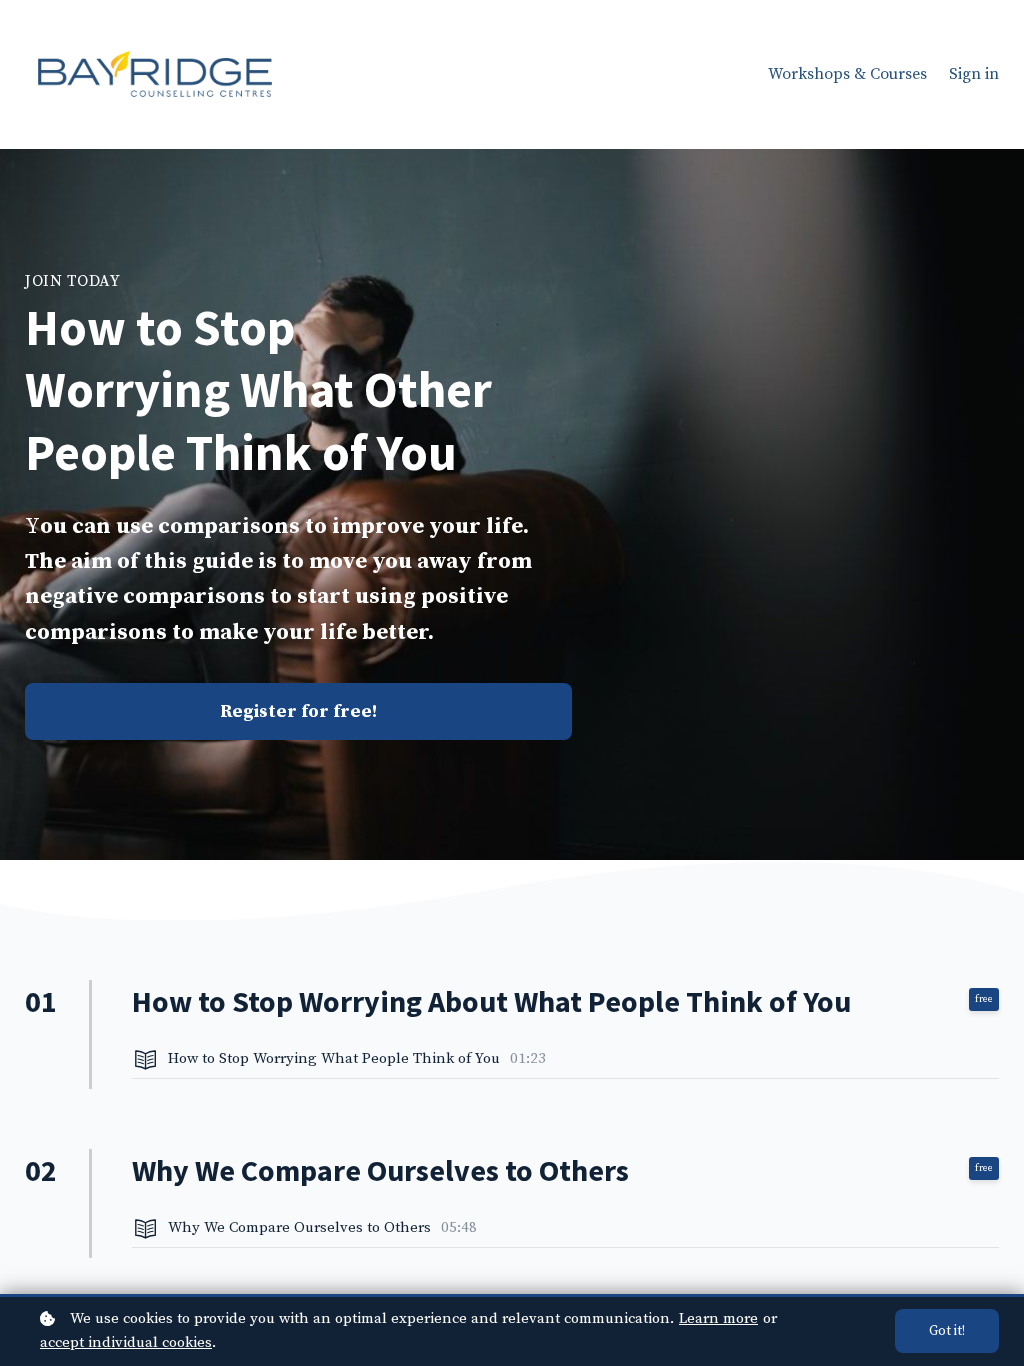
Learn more (718, 1318)
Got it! (947, 1331)
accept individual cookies (126, 1342)
